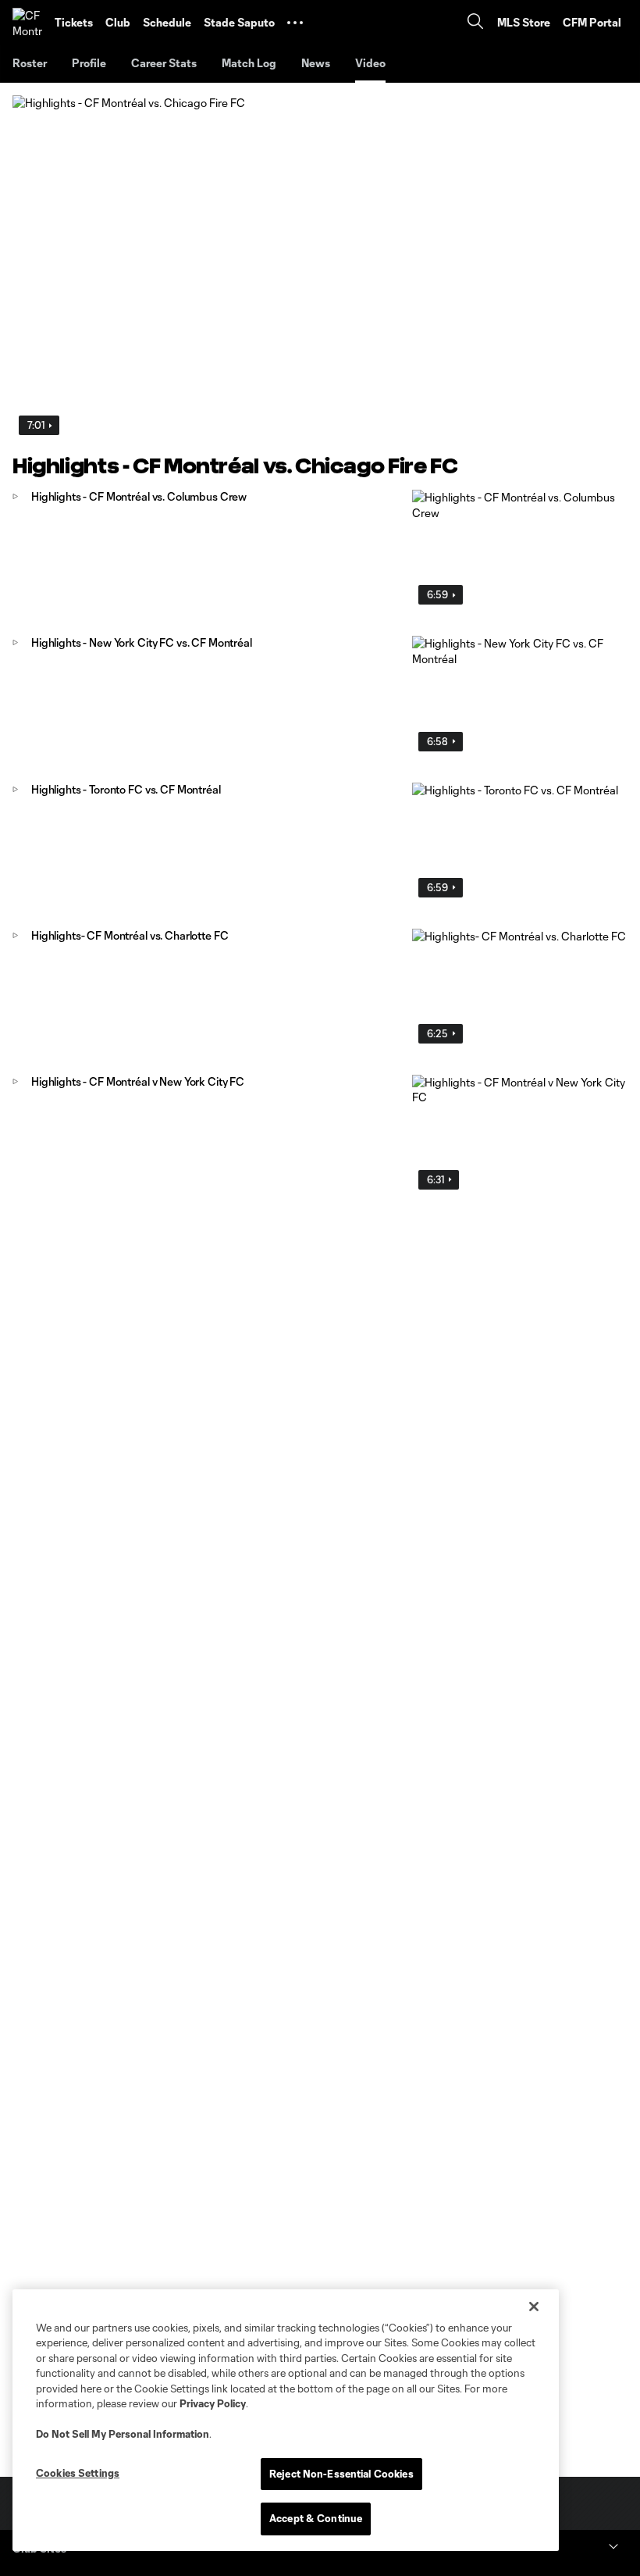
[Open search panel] (475, 23)
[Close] (534, 2307)
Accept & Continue (316, 2518)
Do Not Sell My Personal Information (123, 2434)
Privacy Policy (213, 2403)
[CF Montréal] (27, 23)
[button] (295, 23)
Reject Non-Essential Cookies (341, 2474)
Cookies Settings (78, 2473)
